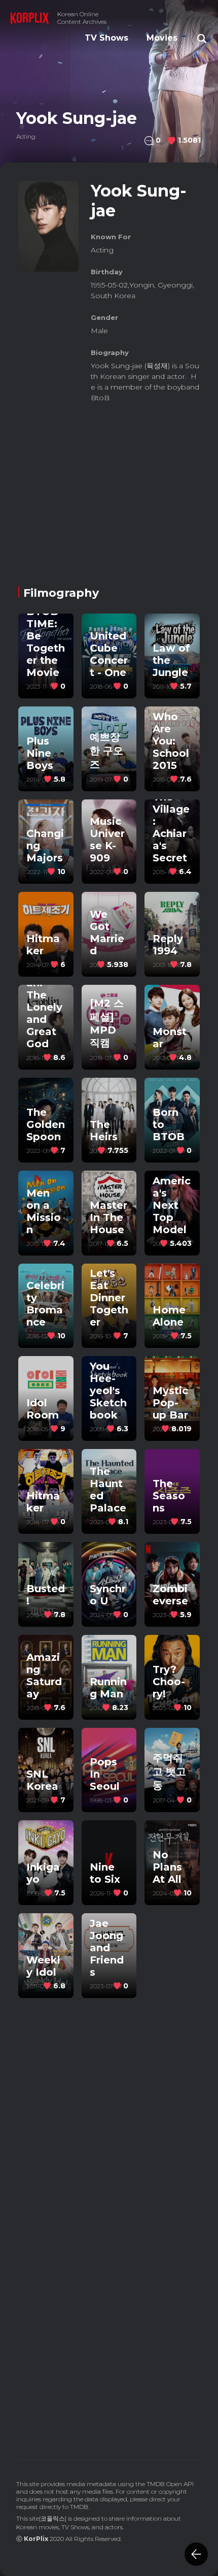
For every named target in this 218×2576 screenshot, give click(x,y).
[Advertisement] (109, 487)
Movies (162, 38)
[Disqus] (109, 2304)
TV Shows (106, 38)
